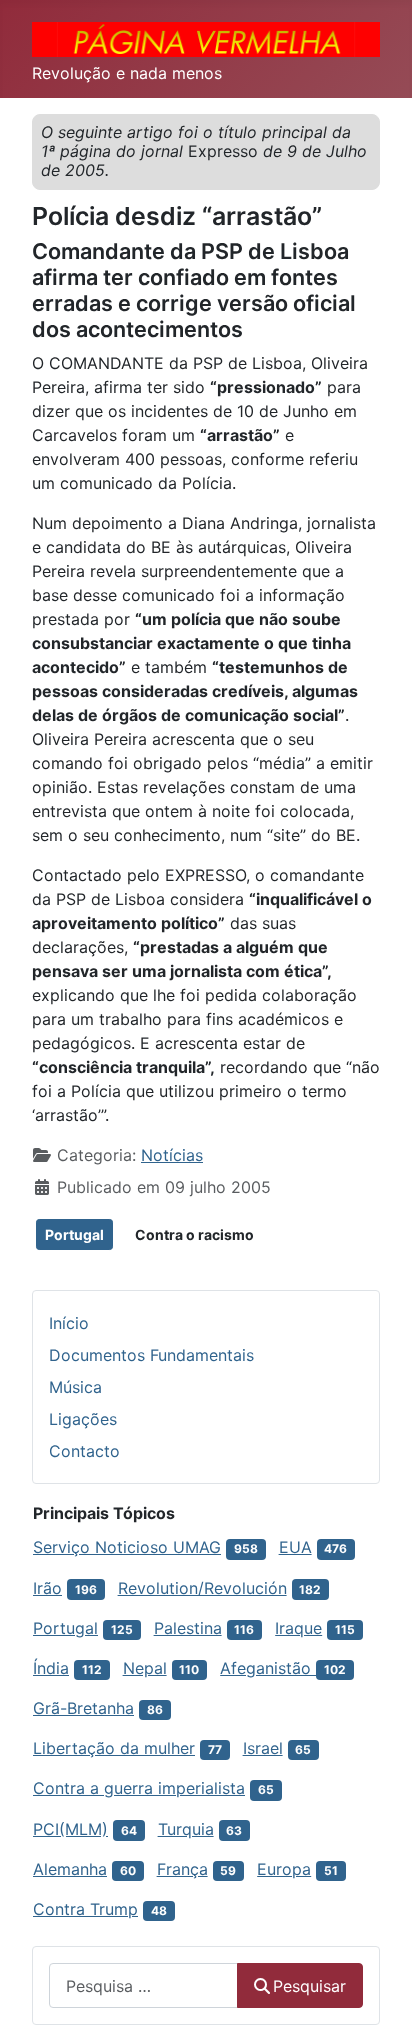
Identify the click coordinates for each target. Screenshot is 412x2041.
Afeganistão (268, 1668)
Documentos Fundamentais (151, 1355)
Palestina (188, 1628)
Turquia (186, 1829)
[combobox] (143, 1985)
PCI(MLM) (70, 1829)
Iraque (298, 1628)
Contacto (84, 1451)
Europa (284, 1869)
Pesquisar (309, 1986)
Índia (51, 1668)
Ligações (83, 1419)
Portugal (74, 1234)
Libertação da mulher (114, 1748)
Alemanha (70, 1869)
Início (69, 1323)
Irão (47, 1588)
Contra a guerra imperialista (139, 1788)
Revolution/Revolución (202, 1588)
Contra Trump (85, 1909)
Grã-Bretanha (83, 1708)
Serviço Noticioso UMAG (127, 1547)
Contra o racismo (194, 1234)
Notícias (172, 1155)
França (182, 1869)
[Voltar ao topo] (377, 2004)
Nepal (145, 1668)
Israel (263, 1748)
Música (75, 1387)
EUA (295, 1547)
